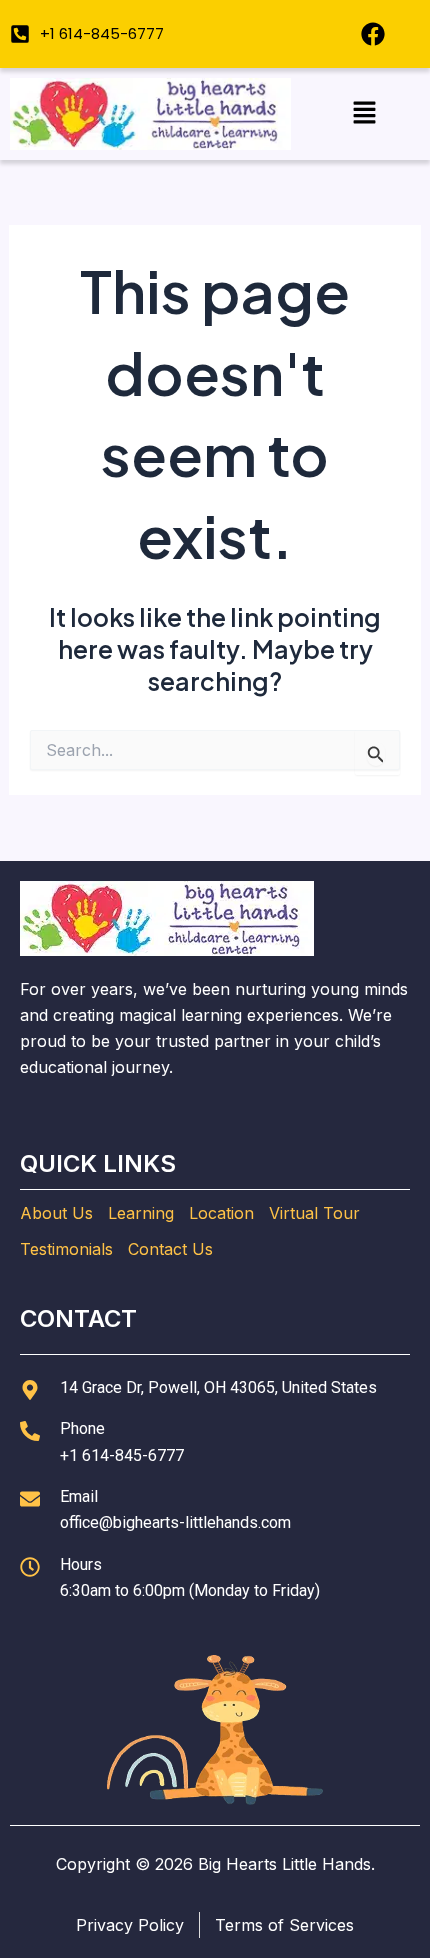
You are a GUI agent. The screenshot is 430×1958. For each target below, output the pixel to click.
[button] (364, 113)
